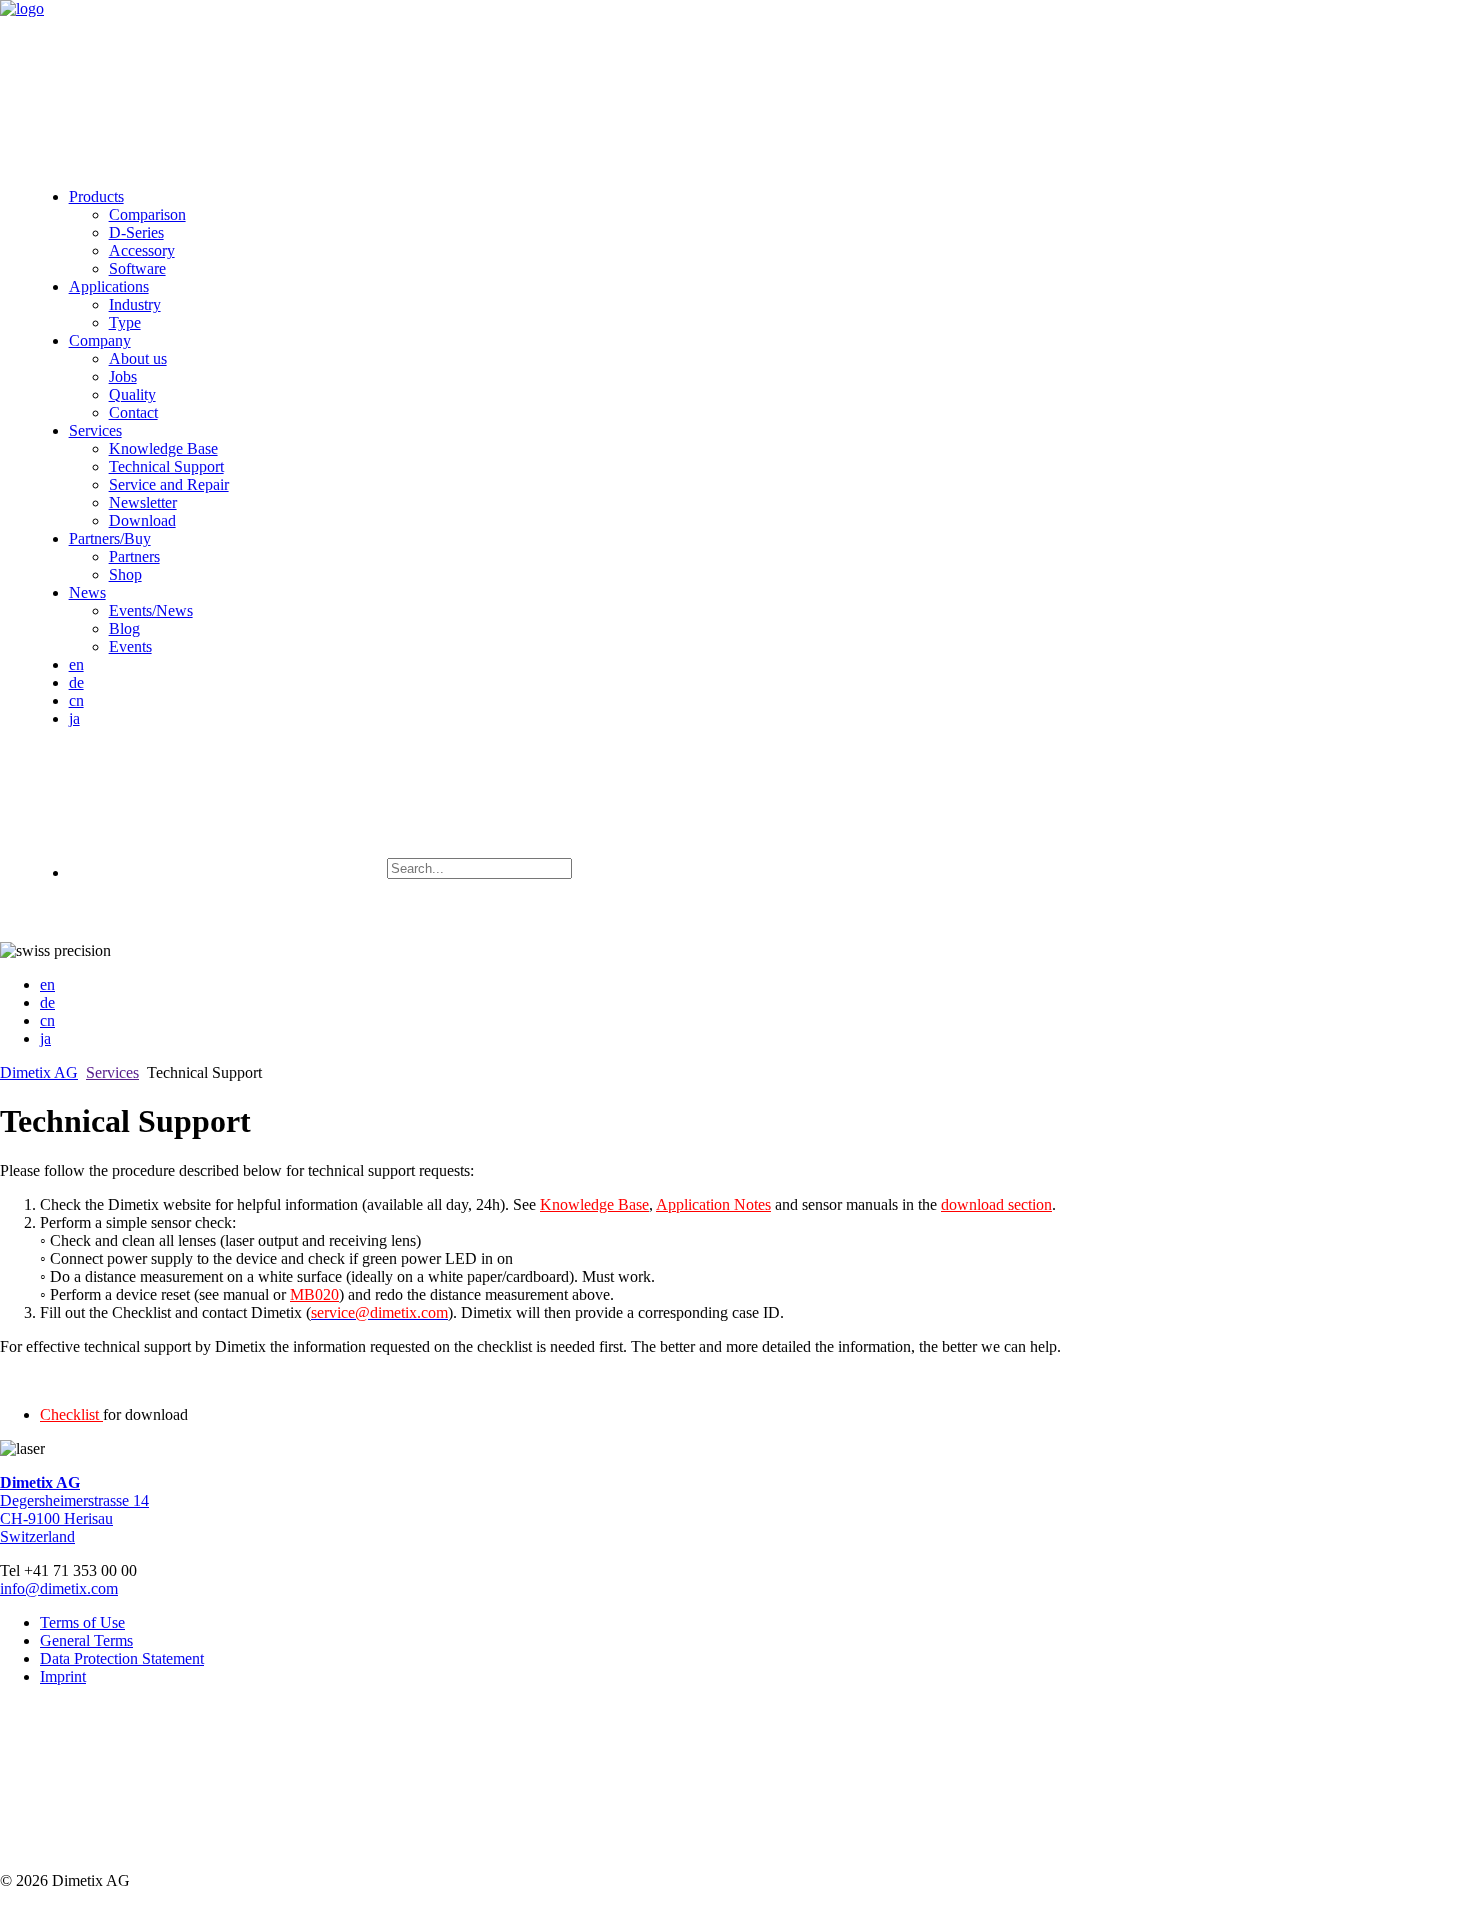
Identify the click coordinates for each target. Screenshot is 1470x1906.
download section (996, 1204)
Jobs (123, 376)
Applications (109, 286)
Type (125, 322)
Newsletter (143, 502)
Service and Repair (169, 484)
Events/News (151, 610)
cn (76, 700)
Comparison (147, 214)
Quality (132, 394)
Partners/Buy (110, 538)
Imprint (63, 1676)
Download (142, 520)
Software (137, 268)
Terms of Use (82, 1622)
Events (130, 646)
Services (95, 430)
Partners (134, 556)
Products (96, 196)
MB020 (314, 1294)
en (76, 664)
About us (138, 358)
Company (100, 340)
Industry (135, 304)
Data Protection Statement (122, 1658)
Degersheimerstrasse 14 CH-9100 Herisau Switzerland (74, 1509)
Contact (133, 412)
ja (74, 718)
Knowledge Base (163, 448)
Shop (125, 574)
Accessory (142, 250)
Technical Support (166, 466)
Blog (124, 628)
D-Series (136, 232)
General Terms (86, 1640)
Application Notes (713, 1204)
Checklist (71, 1414)
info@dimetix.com (59, 1588)
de (76, 682)
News (87, 592)
